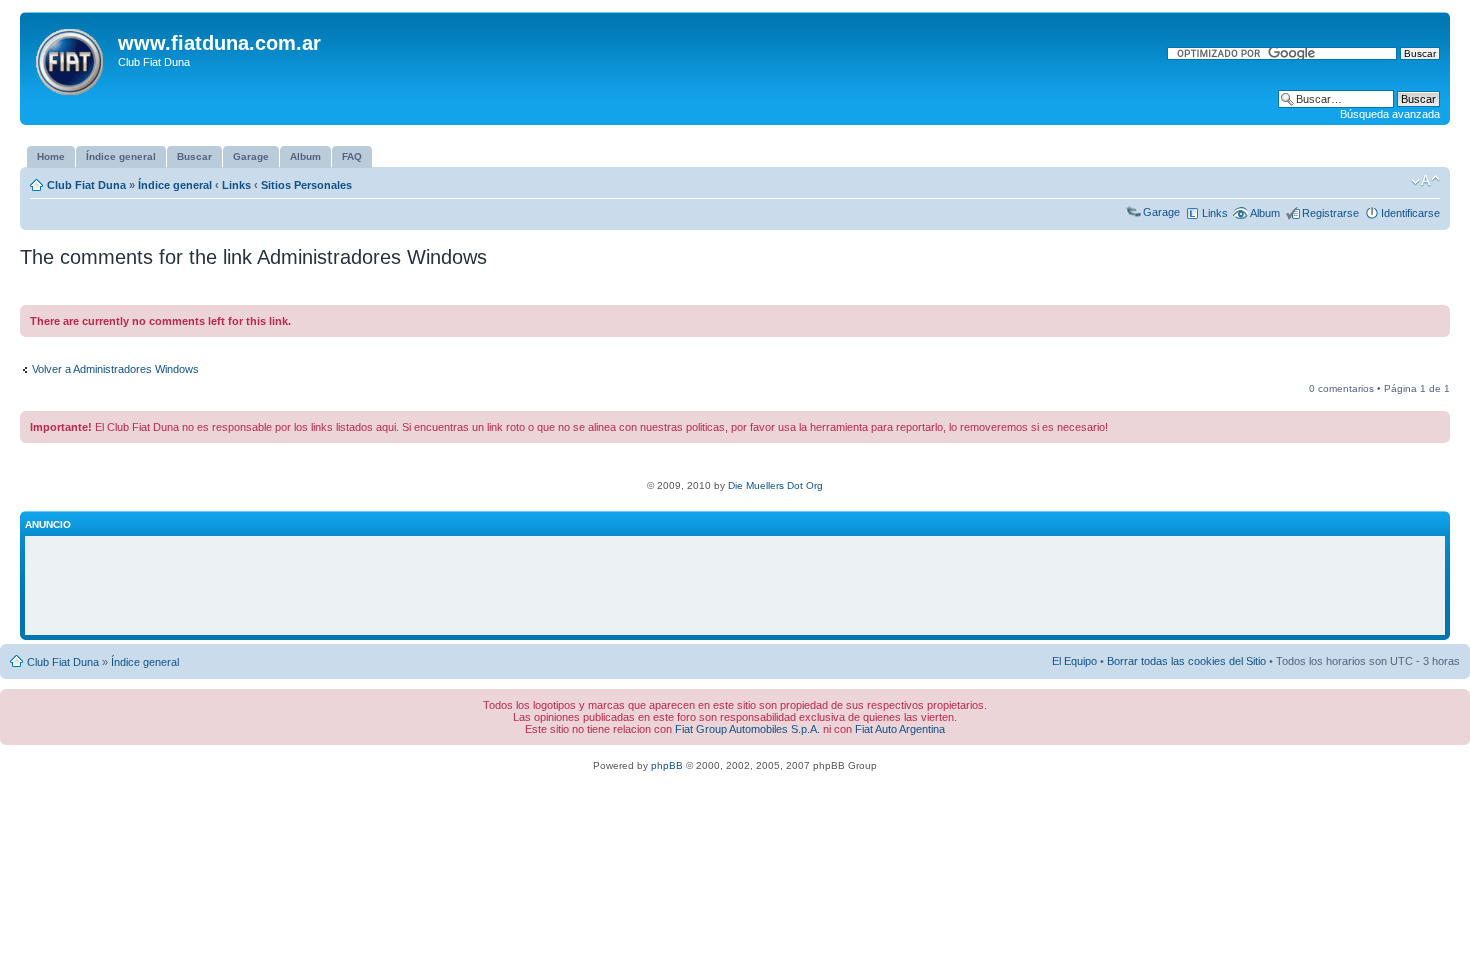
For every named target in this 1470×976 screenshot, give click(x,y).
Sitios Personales (306, 185)
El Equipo (1074, 661)
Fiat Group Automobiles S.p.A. (747, 729)
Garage (1161, 212)
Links (236, 185)
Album (1265, 213)
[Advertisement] (735, 586)
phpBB (667, 765)
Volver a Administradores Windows (115, 369)
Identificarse (1410, 213)
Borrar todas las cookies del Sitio (1186, 661)
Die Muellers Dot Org (775, 485)
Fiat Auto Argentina (900, 729)
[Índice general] (71, 58)
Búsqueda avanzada (1390, 114)
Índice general (175, 185)
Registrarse (1330, 213)
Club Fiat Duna (86, 185)
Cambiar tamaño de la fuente (1425, 181)
